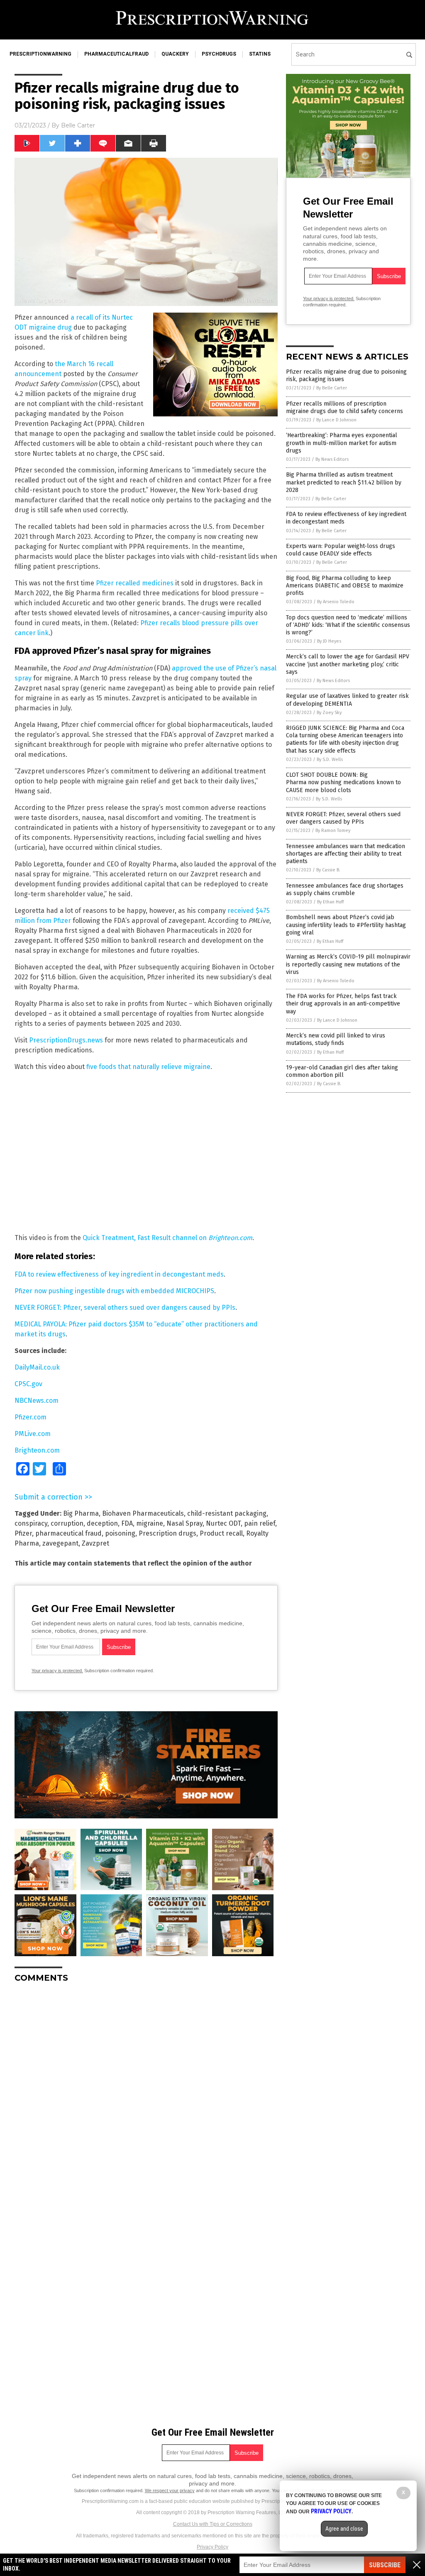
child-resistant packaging (227, 1513)
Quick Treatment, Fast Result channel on (167, 1238)
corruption (67, 1523)
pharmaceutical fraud (68, 1533)
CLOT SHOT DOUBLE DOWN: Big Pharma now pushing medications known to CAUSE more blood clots (343, 782)
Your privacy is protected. (57, 1671)
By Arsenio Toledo (336, 602)
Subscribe (385, 2565)
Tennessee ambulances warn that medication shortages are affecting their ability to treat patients (346, 854)
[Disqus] (146, 2093)
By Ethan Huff (330, 902)
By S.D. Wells (330, 760)
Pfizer (23, 1533)
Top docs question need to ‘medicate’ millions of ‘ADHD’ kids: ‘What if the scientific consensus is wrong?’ (348, 625)
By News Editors (332, 459)
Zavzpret (95, 1543)
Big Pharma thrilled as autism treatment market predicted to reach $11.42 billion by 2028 (344, 482)
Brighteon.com (37, 1450)
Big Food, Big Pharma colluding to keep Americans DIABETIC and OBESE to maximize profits (345, 586)
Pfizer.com (31, 1417)
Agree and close (344, 2529)
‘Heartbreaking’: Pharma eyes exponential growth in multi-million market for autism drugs (342, 443)
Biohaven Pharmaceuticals (143, 1513)
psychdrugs (219, 54)
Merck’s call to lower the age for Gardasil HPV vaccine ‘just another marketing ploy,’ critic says (348, 664)
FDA (127, 1523)
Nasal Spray (184, 1523)
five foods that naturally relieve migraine (148, 1067)
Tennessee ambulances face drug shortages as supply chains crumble (345, 889)
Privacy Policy (212, 2547)
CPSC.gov (28, 1384)
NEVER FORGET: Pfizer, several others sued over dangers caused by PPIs (125, 1308)
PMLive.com (33, 1434)
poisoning (120, 1533)
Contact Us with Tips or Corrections (213, 2524)
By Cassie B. (328, 870)
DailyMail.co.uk (37, 1367)
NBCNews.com (37, 1401)
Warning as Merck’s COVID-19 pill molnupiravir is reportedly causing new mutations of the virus (348, 964)
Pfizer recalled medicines (135, 583)
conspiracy (31, 1523)
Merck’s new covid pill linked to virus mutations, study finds (336, 1039)
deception (102, 1523)
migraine (150, 1523)
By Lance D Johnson (336, 420)
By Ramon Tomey (333, 831)
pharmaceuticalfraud (116, 54)
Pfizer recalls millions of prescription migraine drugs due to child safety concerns (344, 407)
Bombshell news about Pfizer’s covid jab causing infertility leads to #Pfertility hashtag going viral (346, 925)
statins (260, 54)
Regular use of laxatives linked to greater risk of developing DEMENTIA (347, 700)
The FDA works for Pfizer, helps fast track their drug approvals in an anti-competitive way (343, 1004)
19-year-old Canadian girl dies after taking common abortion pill (342, 1071)
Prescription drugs (167, 1533)
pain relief (260, 1523)
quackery (175, 54)
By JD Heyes (329, 641)
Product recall (221, 1533)
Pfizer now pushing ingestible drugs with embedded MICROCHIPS (114, 1291)
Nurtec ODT (223, 1523)
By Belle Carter (332, 388)
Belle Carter (78, 125)
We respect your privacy (170, 2490)
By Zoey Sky (329, 713)
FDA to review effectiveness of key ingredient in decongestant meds (119, 1274)
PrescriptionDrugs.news (66, 1040)
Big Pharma (81, 1513)
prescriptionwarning (40, 54)
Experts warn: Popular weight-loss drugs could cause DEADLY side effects (341, 550)
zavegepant (60, 1543)
